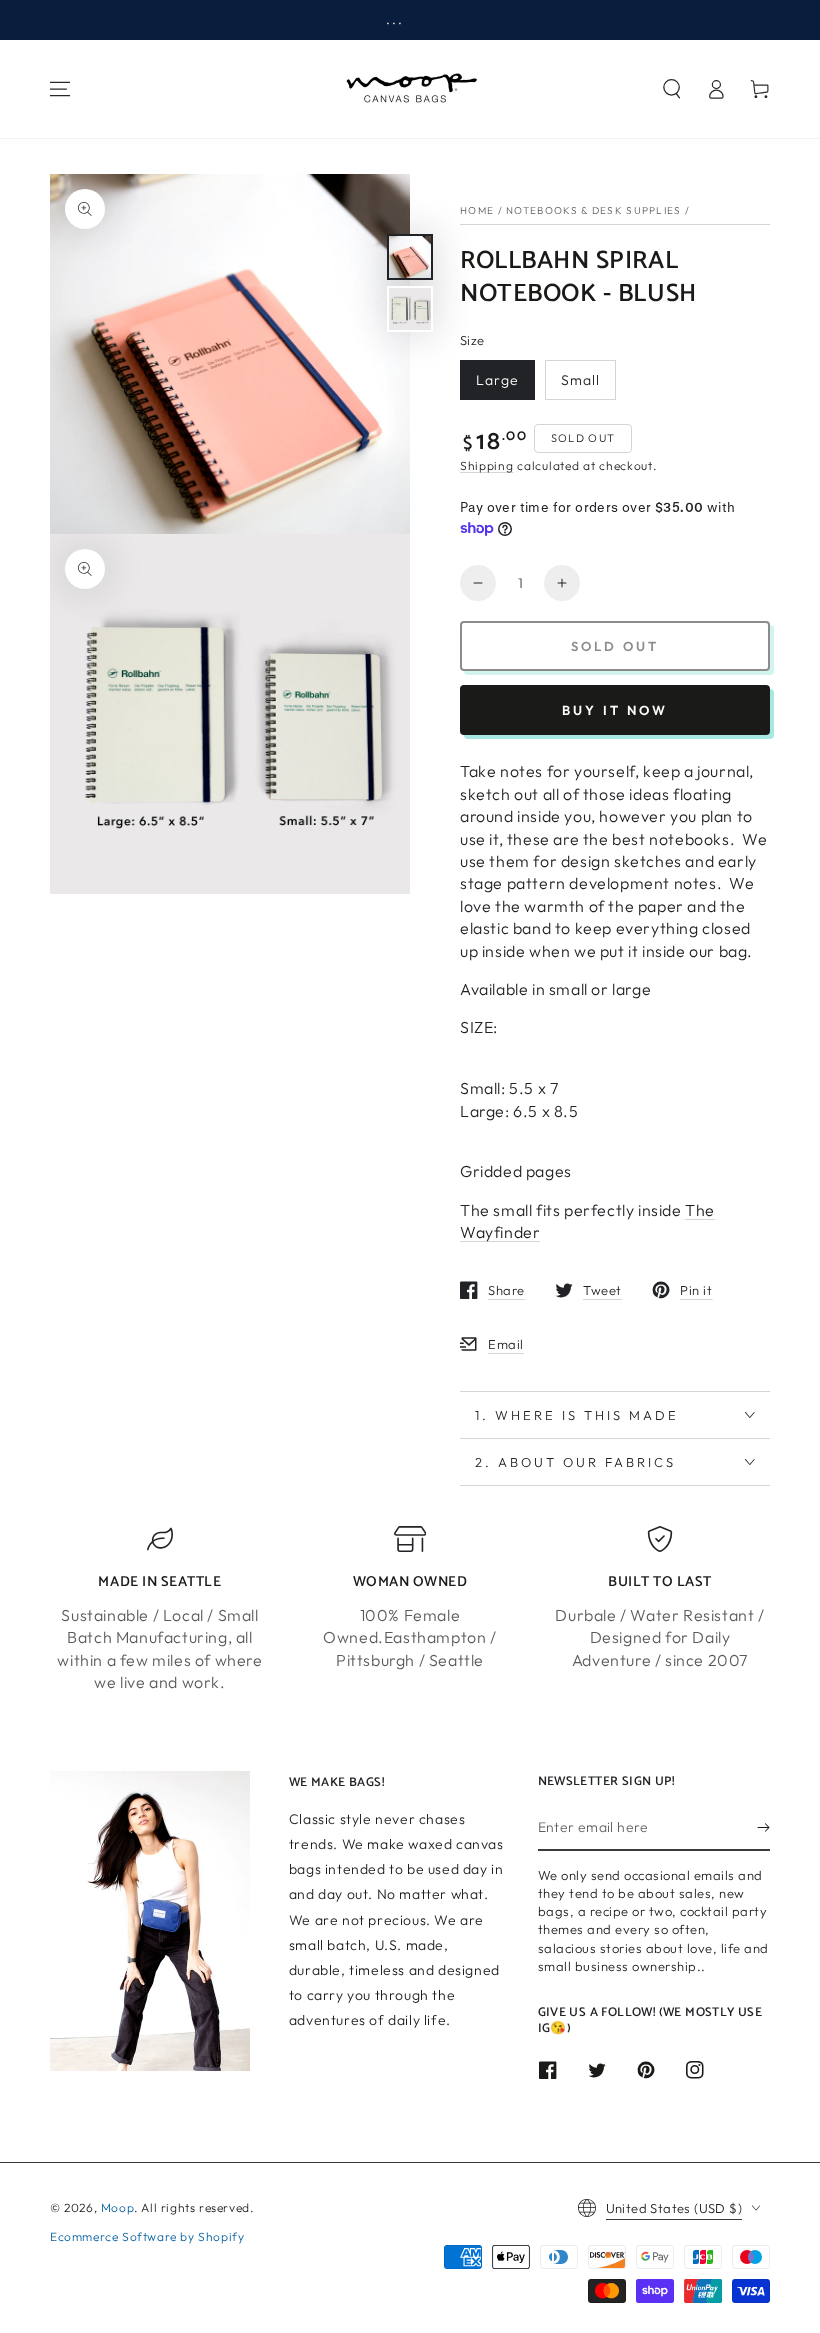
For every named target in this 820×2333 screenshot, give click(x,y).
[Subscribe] (763, 1828)
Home (477, 210)
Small (580, 380)
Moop (117, 2207)
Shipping (487, 465)
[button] (672, 89)
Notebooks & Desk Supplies (594, 210)
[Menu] (60, 89)
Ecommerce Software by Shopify (147, 2236)
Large (497, 380)
